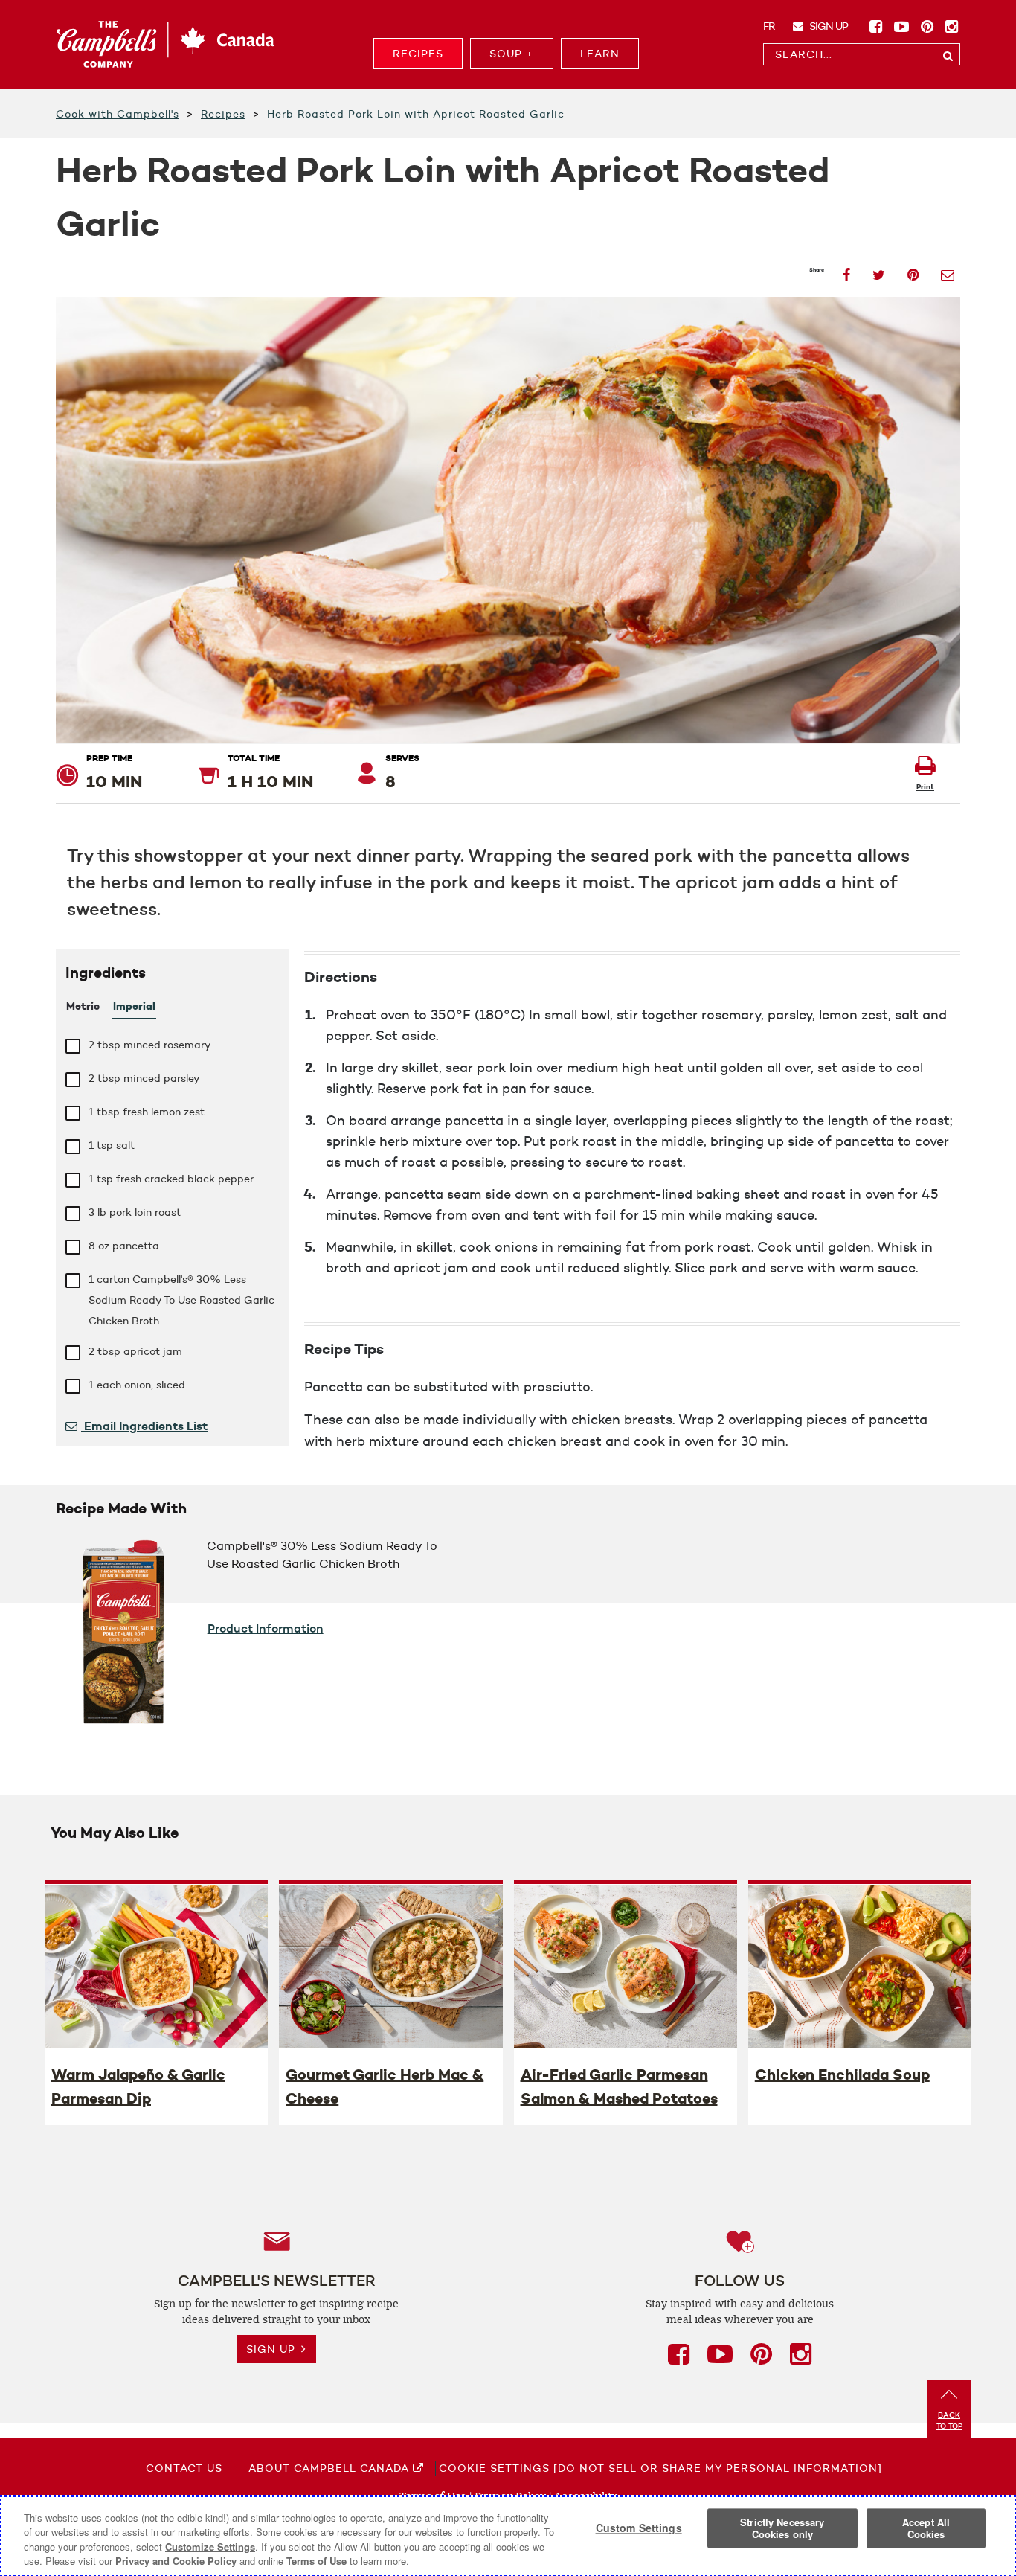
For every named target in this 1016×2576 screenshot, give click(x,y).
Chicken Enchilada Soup (842, 2074)
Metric (83, 1006)
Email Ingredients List (144, 1426)
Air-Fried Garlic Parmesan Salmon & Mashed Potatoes (619, 2086)
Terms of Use (316, 2561)
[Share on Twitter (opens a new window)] (879, 270)
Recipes (223, 114)
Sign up (827, 26)
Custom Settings (639, 2528)
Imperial (134, 1006)
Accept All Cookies (926, 2528)
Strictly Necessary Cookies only (782, 2528)
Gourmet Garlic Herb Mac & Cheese (385, 2086)
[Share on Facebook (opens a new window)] (846, 270)
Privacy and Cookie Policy (176, 2561)
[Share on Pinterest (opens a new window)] (913, 270)
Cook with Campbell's (118, 114)
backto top (949, 2420)
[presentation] (156, 1966)
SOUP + (512, 54)
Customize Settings (210, 2547)
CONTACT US (184, 2468)
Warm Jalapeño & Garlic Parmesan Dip (138, 2086)
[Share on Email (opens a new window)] (948, 270)
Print (925, 787)
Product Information (266, 1628)
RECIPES (418, 54)
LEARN (600, 54)
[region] (508, 2536)
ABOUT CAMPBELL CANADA (329, 2468)
